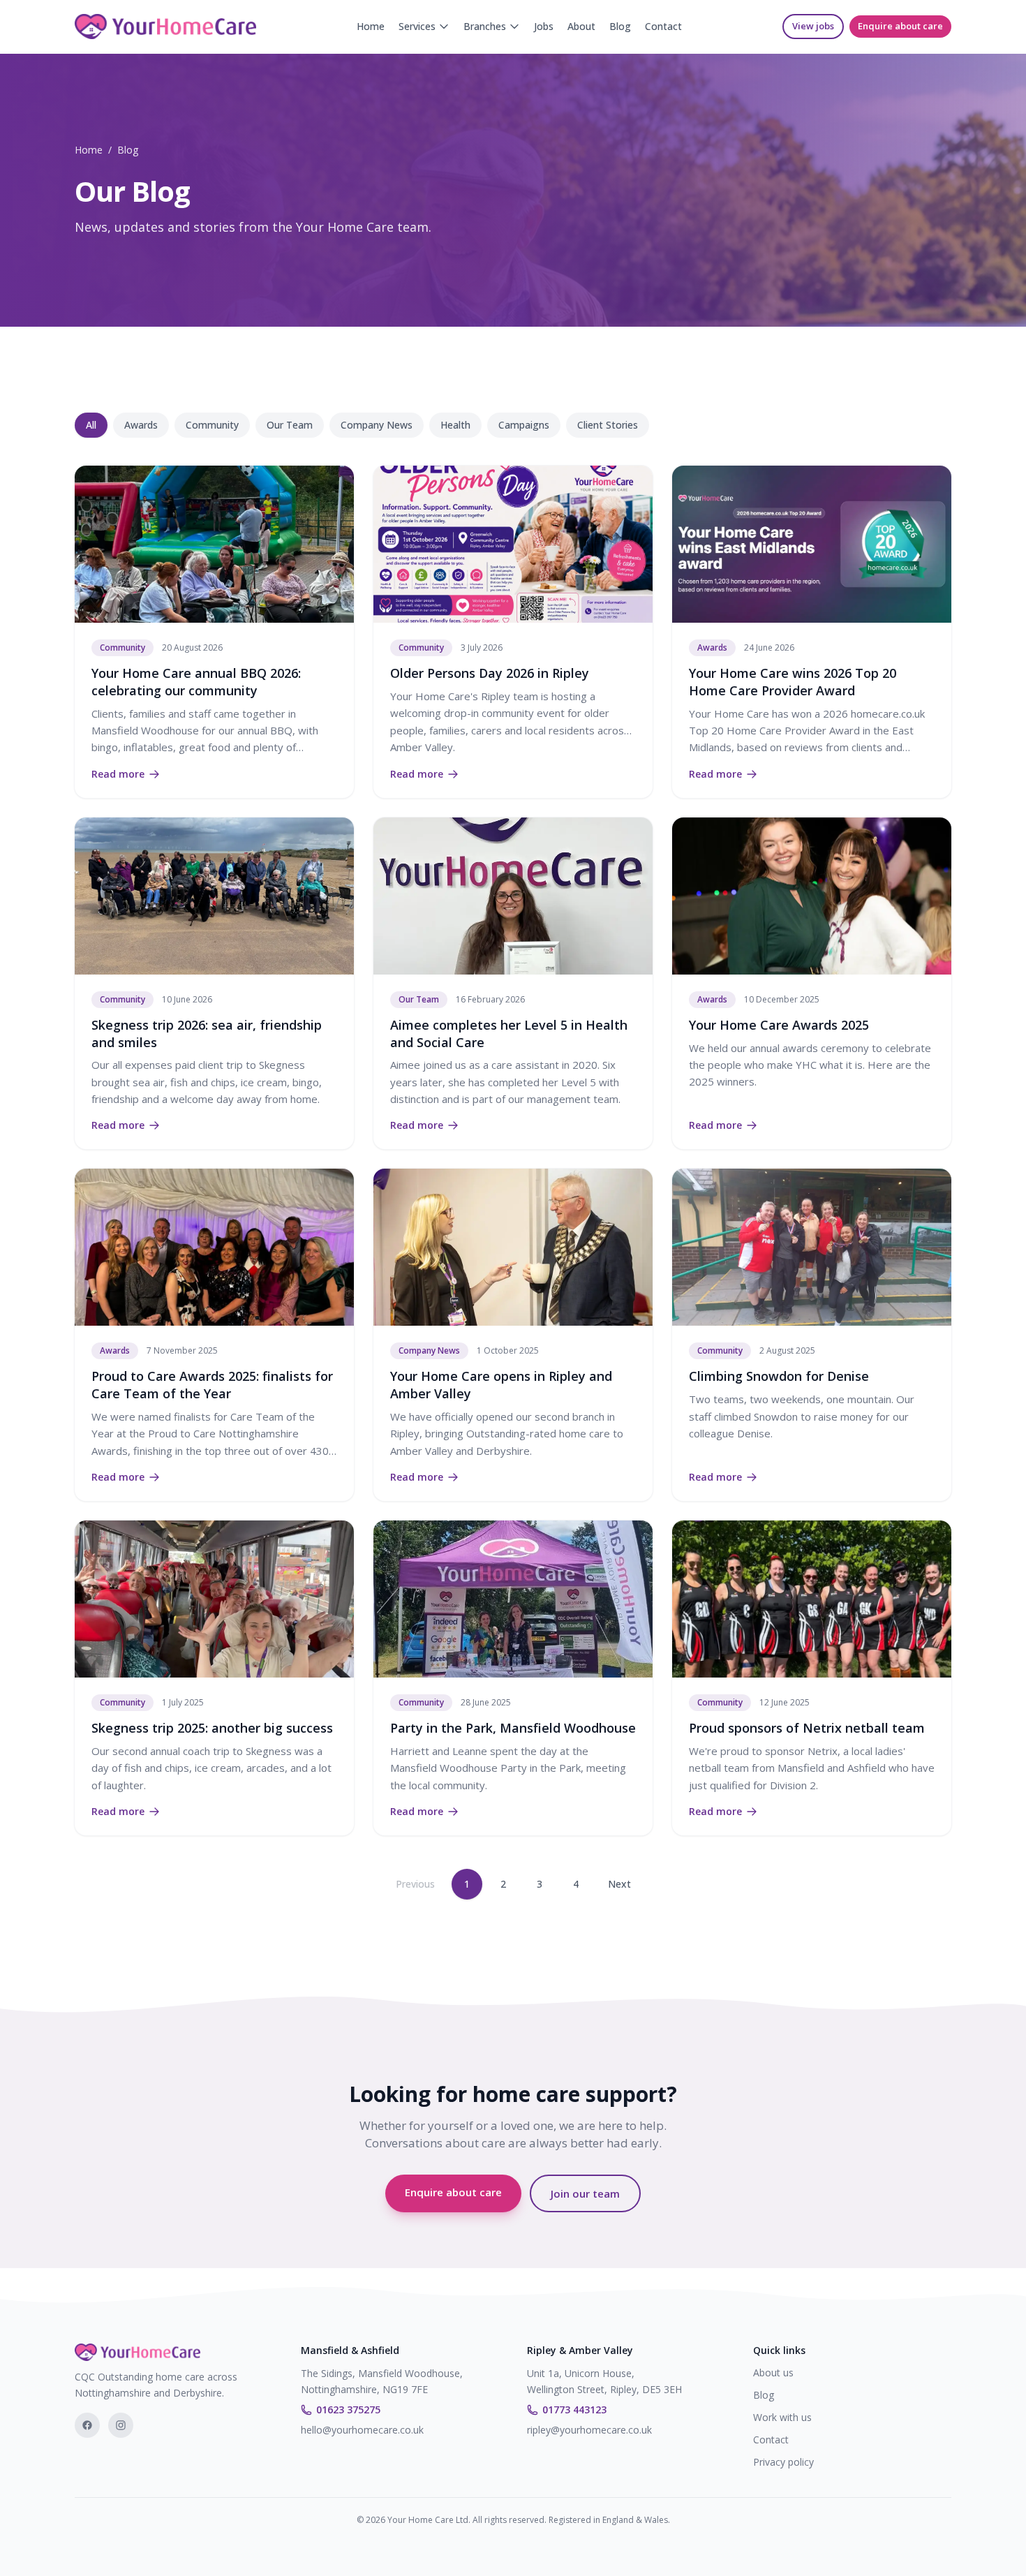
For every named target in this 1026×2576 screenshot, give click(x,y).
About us (773, 2373)
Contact (663, 26)
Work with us (782, 2417)
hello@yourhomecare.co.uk (362, 2430)
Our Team (290, 425)
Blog (620, 26)
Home (371, 26)
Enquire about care (900, 26)
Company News (377, 425)
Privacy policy (783, 2462)
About (581, 26)
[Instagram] (121, 2425)
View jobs (813, 26)
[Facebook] (87, 2425)
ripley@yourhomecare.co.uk (589, 2430)
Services (417, 26)
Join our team (585, 2193)
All (91, 425)
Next (619, 1884)
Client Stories (608, 425)
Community (212, 425)
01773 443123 (574, 2410)
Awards (141, 425)
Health (455, 425)
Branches (485, 26)
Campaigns (524, 425)
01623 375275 (348, 2410)
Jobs (544, 26)
